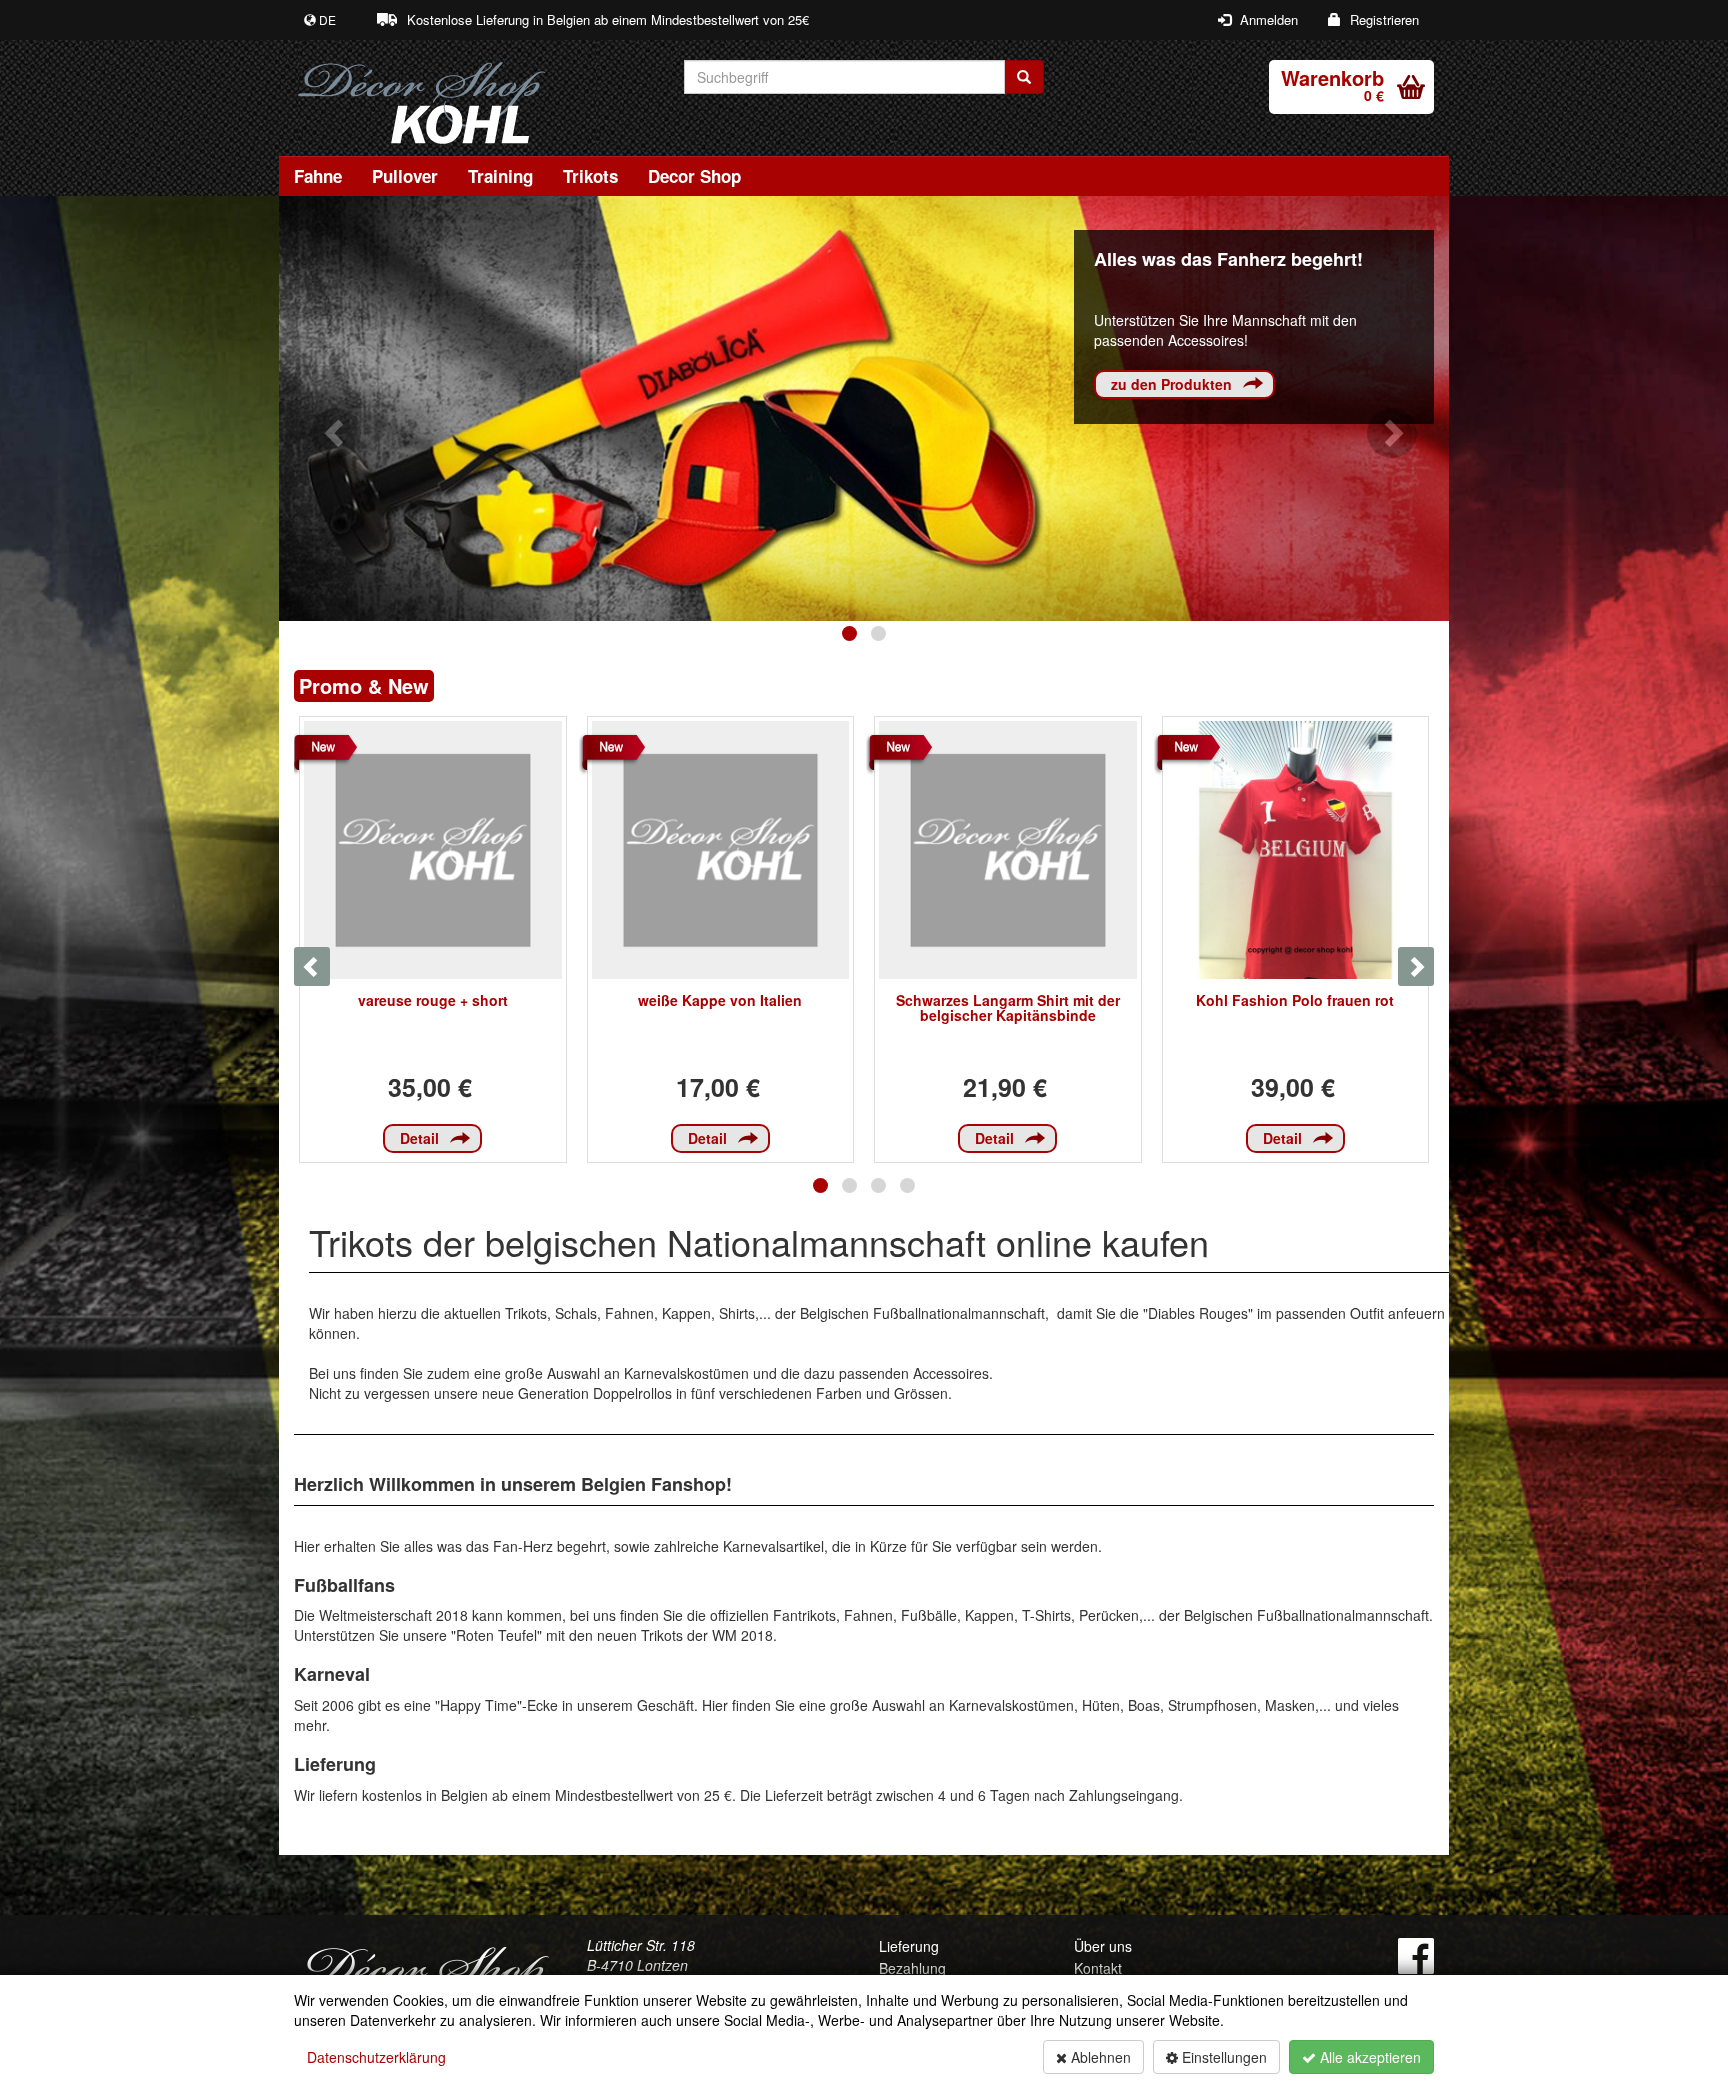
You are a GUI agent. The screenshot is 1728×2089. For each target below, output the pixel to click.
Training (500, 176)
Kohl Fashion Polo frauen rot (1295, 1000)
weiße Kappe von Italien (720, 1000)
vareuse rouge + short (433, 1000)
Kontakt (1098, 1968)
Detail (419, 1138)
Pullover (405, 176)
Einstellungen (1222, 2057)
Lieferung (909, 1946)
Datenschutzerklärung (376, 2057)
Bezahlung (912, 1968)
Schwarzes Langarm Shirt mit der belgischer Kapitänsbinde (1008, 1007)
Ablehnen (1099, 2057)
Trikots (590, 176)
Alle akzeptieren (1368, 2057)
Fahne (318, 176)
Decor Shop (694, 176)
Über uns (1103, 1946)
